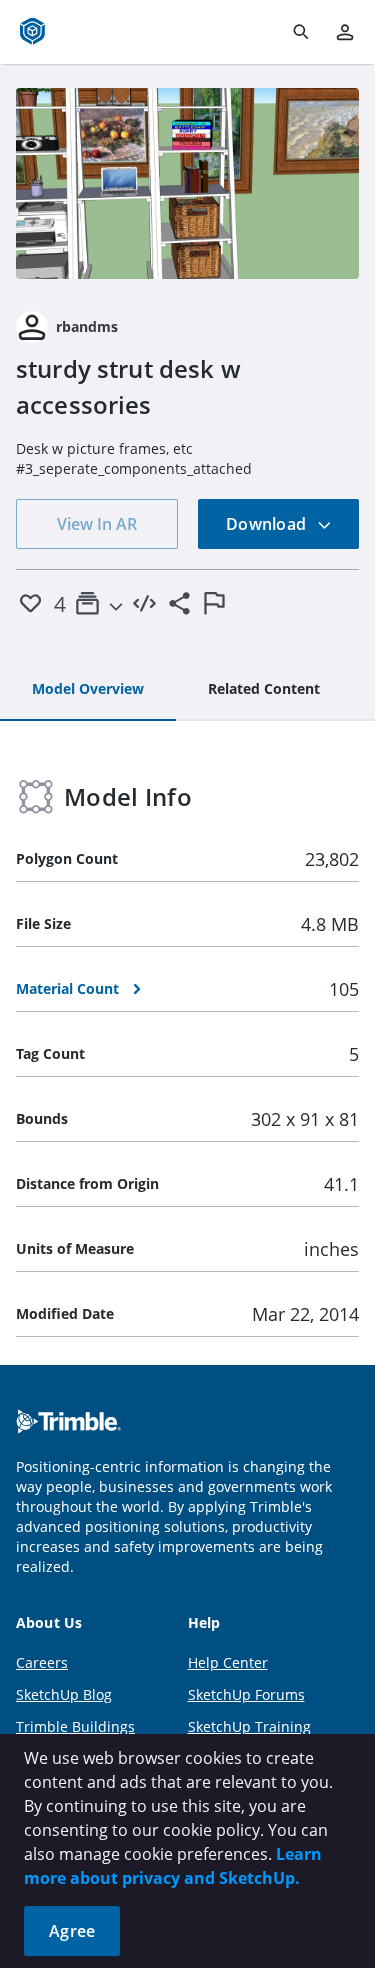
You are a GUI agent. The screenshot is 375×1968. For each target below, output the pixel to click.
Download (268, 524)
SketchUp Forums (246, 1694)
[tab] (88, 690)
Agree (72, 1931)
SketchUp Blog (64, 1694)
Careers (42, 1662)
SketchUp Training (249, 1726)
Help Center (228, 1662)
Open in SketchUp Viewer (188, 183)
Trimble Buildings (75, 1726)
